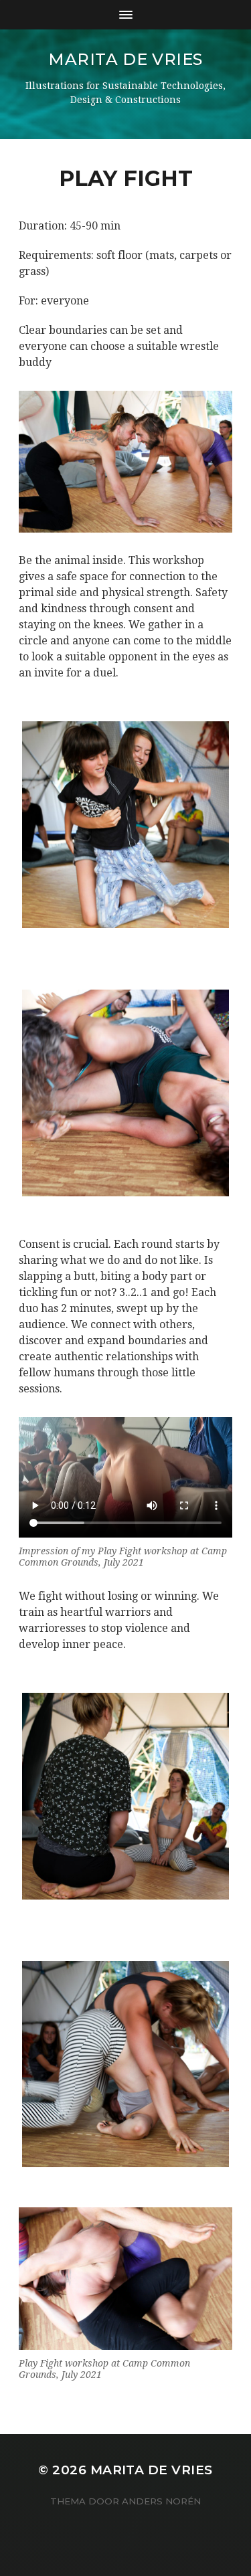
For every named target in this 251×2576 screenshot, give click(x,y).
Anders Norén (161, 2501)
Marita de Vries (125, 59)
